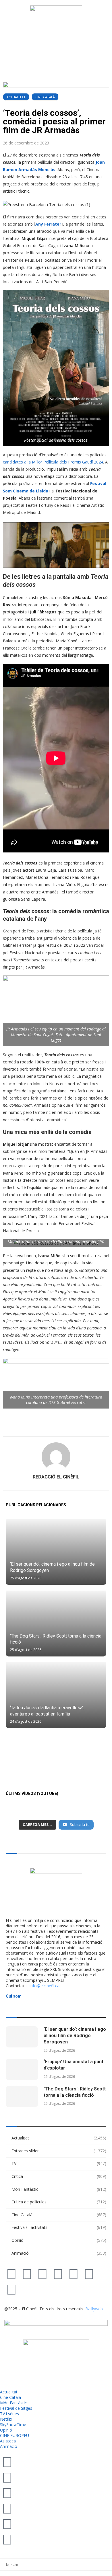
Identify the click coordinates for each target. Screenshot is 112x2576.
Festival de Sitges (16, 2408)
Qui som (14, 1996)
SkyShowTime (13, 2425)
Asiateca (8, 2441)
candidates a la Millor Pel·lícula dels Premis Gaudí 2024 (53, 462)
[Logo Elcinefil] (56, 28)
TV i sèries (9, 2414)
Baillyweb (94, 2309)
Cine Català (45, 97)
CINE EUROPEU (15, 2435)
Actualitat (16, 97)
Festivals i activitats (59, 2227)
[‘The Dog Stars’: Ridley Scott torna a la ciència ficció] (56, 1624)
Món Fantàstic (59, 2189)
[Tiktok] (27, 2274)
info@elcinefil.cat (45, 1986)
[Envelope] (11, 2289)
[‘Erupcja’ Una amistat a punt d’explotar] (22, 2069)
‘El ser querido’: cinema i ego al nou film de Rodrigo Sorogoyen (75, 2036)
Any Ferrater (48, 224)
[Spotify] (89, 2274)
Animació (59, 2253)
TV (59, 2163)
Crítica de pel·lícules (59, 2202)
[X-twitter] (11, 2274)
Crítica (59, 2176)
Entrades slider (59, 2151)
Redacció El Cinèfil (56, 1477)
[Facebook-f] (74, 2274)
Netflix (6, 2419)
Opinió (59, 2240)
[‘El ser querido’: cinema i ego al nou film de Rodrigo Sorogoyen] (56, 1552)
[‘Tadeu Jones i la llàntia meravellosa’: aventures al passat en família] (56, 1695)
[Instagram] (43, 2274)
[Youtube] (58, 2274)
